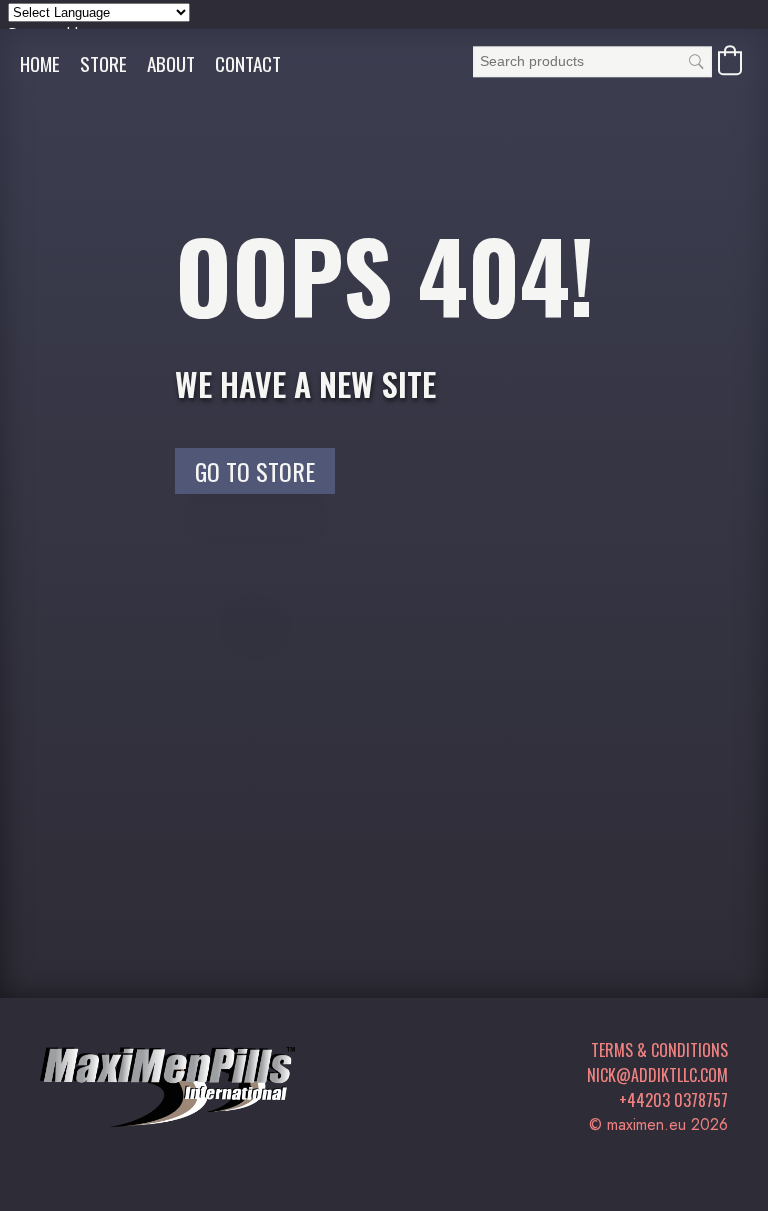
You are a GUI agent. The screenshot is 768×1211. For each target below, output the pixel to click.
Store (103, 63)
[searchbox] (592, 61)
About (171, 63)
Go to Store (255, 471)
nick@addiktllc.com (657, 1075)
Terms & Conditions (659, 1050)
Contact (248, 63)
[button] (730, 60)
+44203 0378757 (673, 1100)
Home (40, 63)
